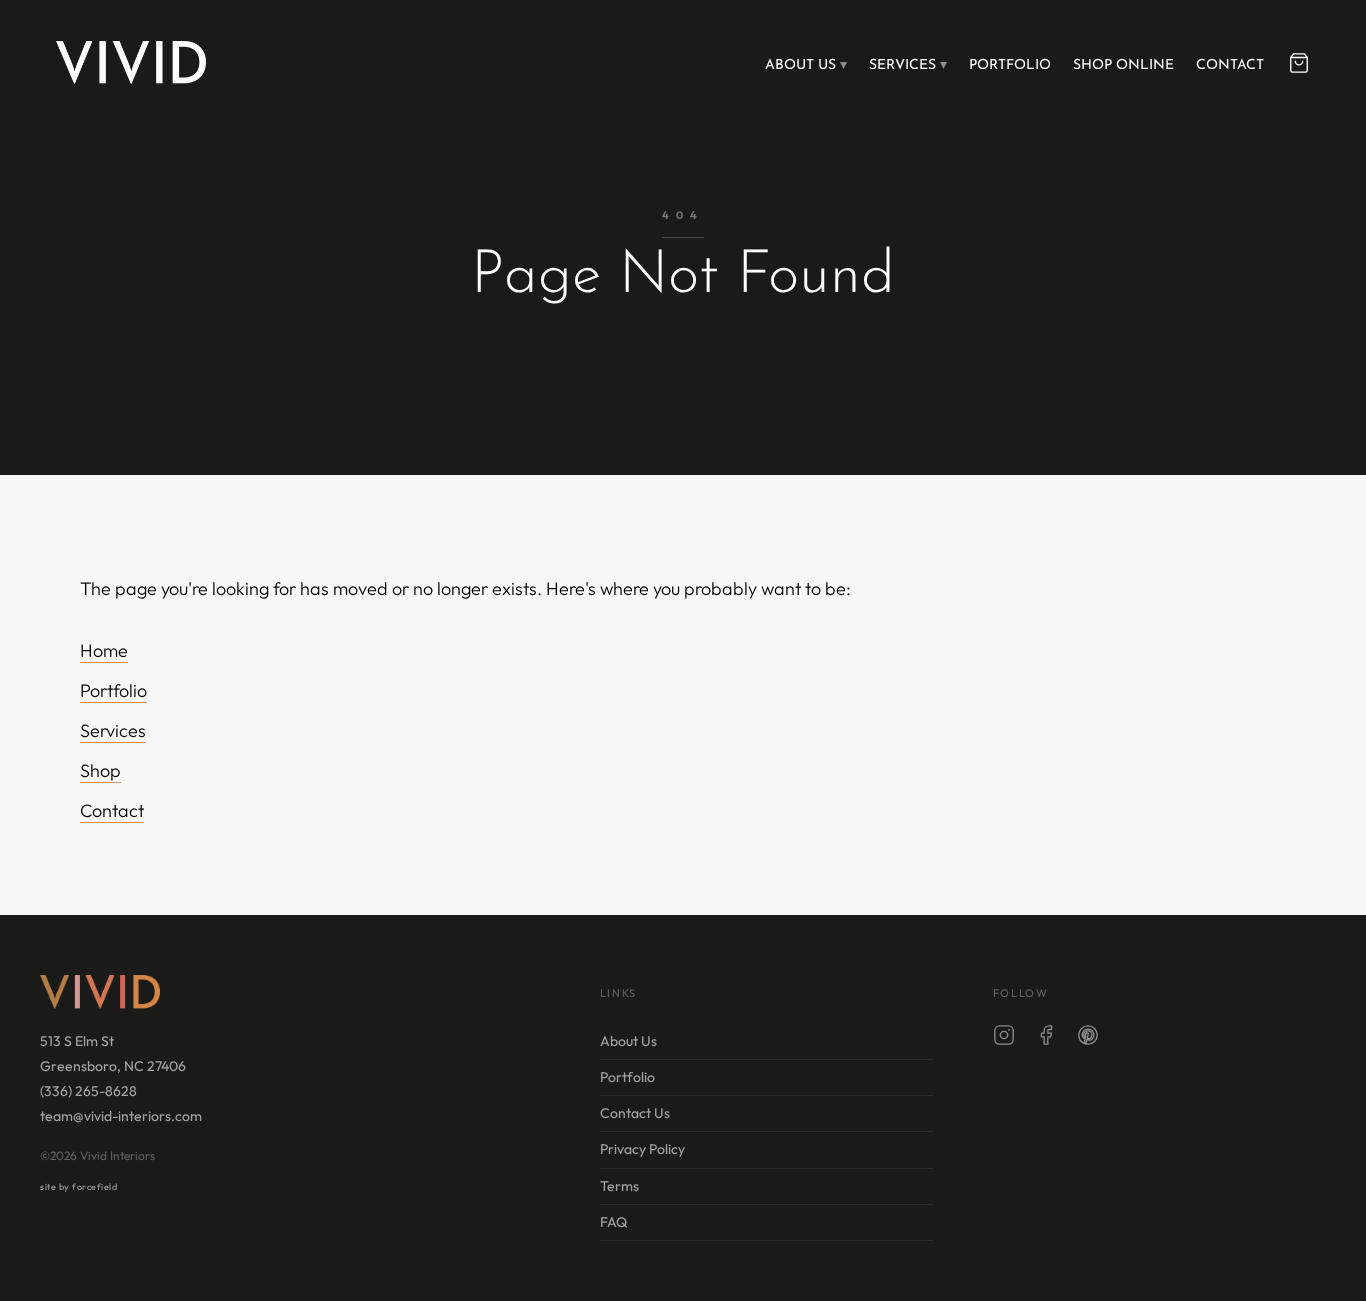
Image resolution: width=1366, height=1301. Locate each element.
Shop (100, 770)
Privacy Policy (642, 1149)
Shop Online (1123, 65)
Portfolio (1010, 65)
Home (104, 650)
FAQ (613, 1222)
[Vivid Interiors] (131, 62)
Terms (619, 1186)
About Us (800, 65)
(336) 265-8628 (88, 1091)
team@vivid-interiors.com (121, 1116)
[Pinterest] (1088, 1039)
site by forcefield (78, 1186)
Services (902, 65)
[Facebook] (1046, 1039)
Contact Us (635, 1113)
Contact (1230, 65)
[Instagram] (1004, 1039)
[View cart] (1299, 63)
